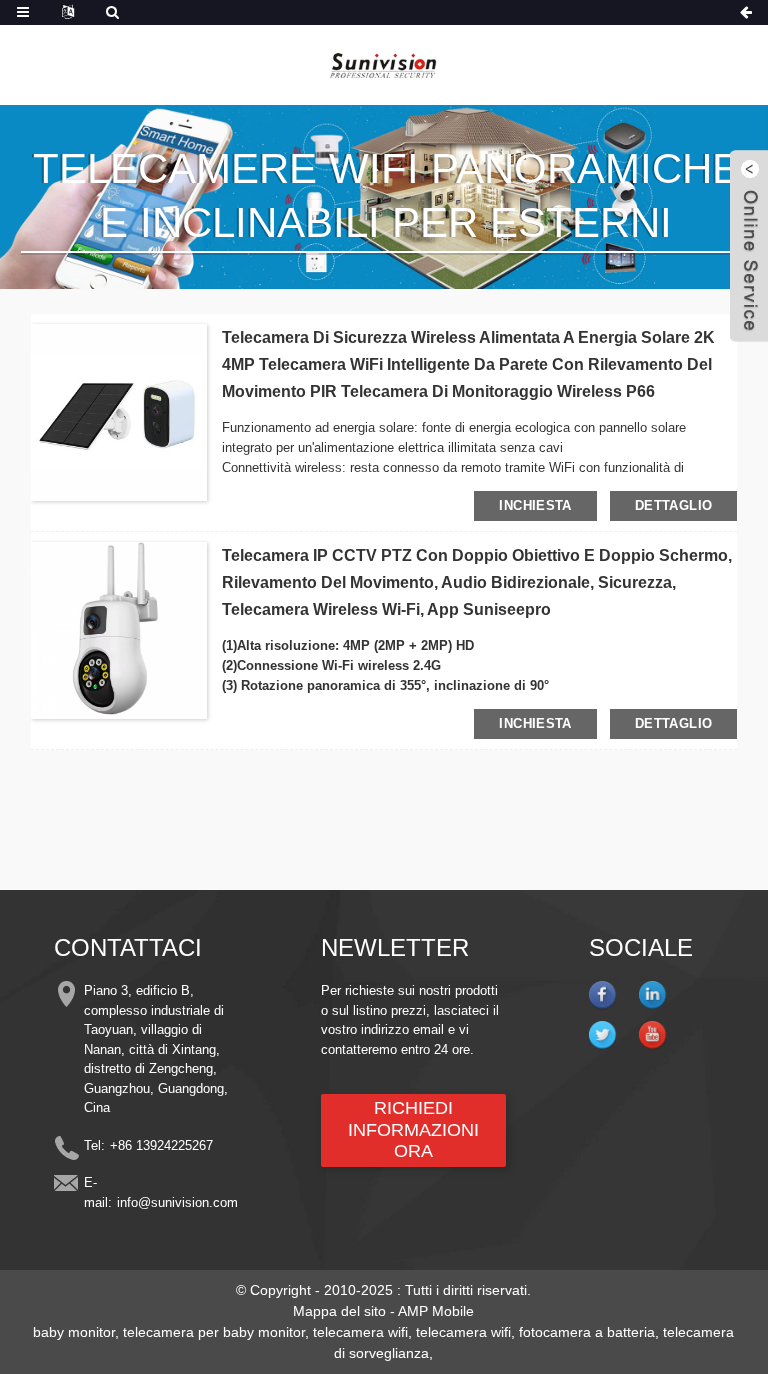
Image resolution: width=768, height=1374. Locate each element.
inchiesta (535, 505)
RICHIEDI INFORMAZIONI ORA (413, 1129)
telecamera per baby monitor (214, 1332)
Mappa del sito (339, 1311)
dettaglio (673, 505)
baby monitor (74, 1332)
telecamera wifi (360, 1332)
